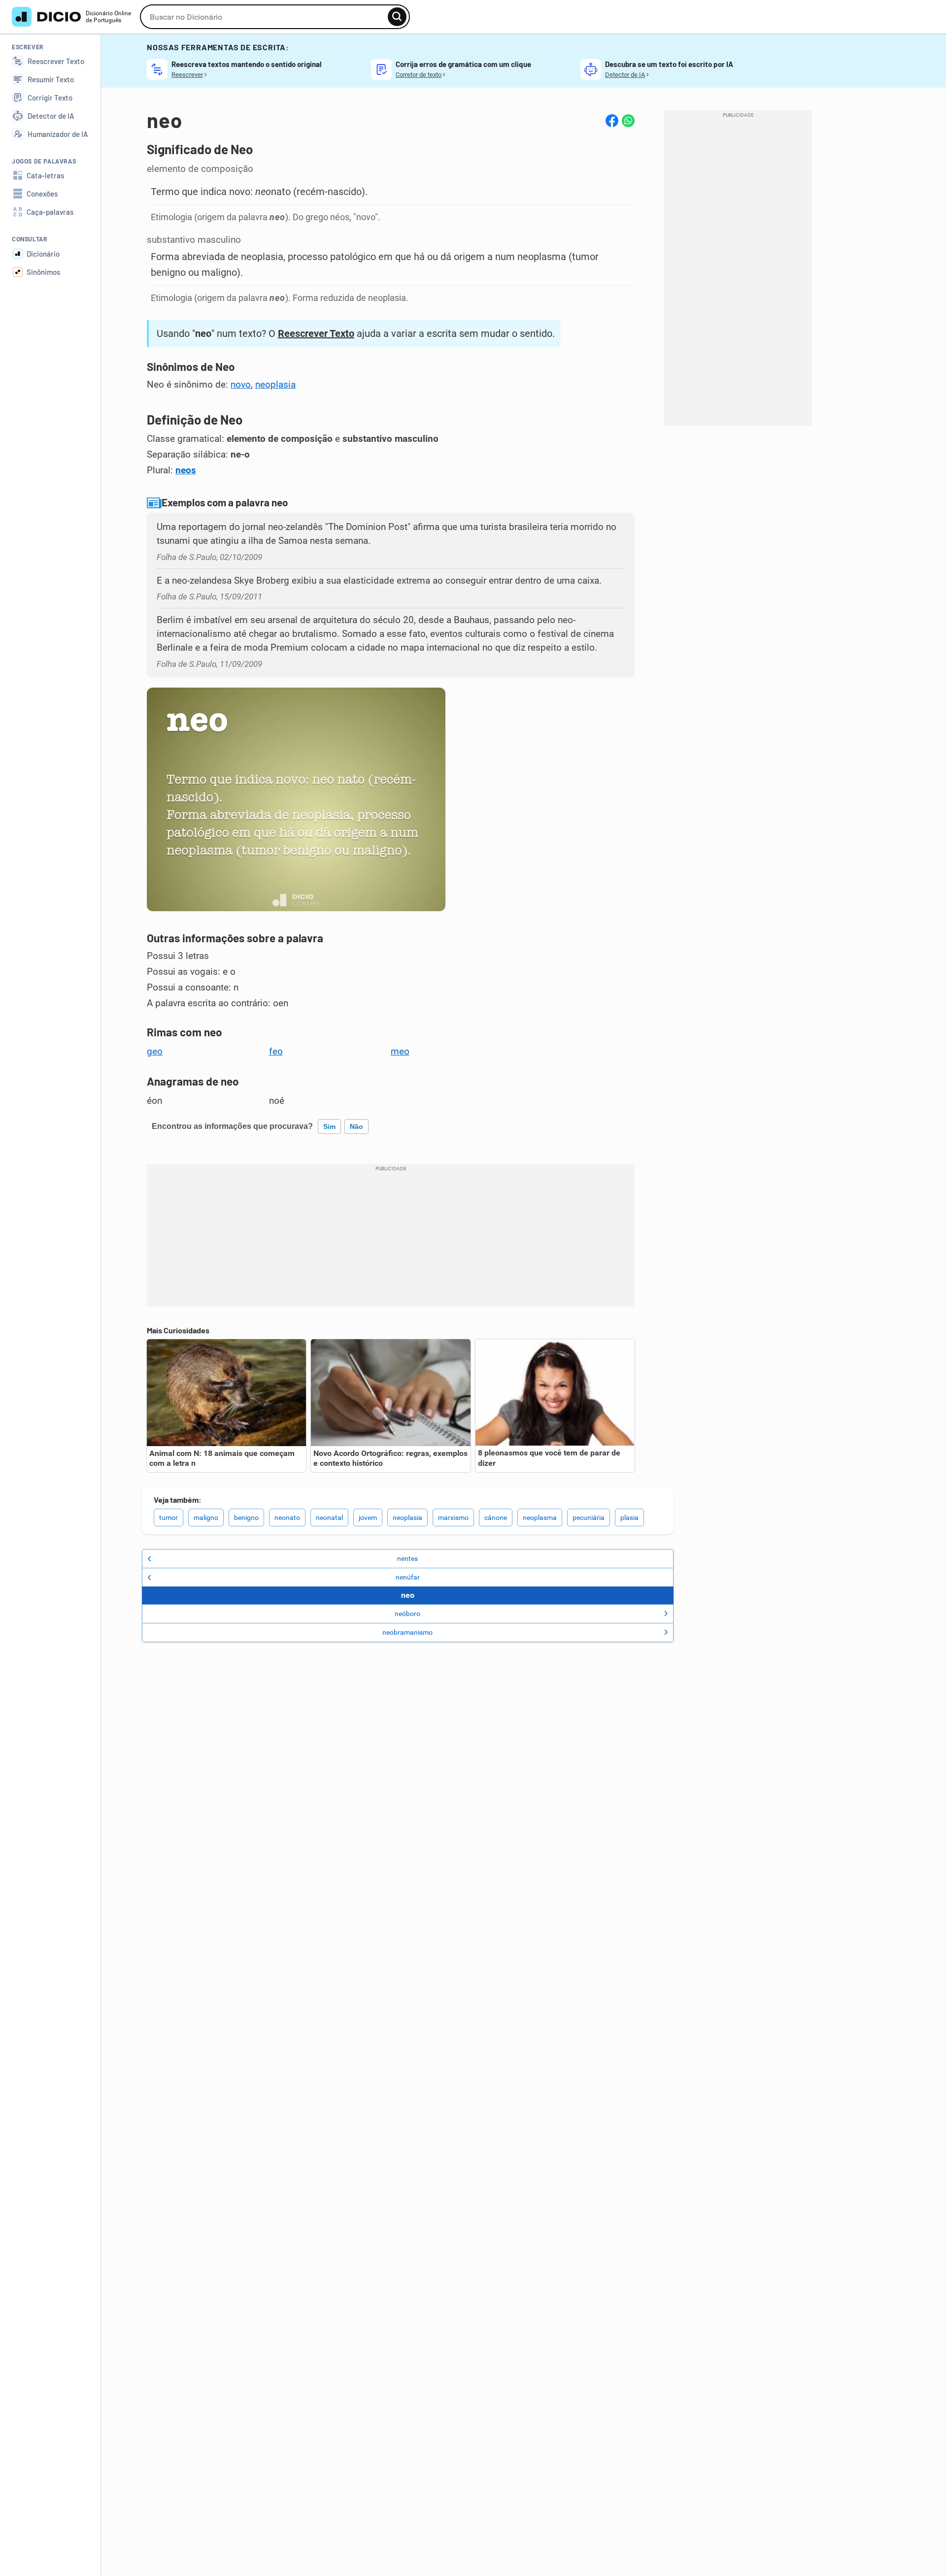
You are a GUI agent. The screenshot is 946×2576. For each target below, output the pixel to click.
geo (155, 1052)
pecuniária (589, 1518)
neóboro (407, 1614)
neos (186, 470)
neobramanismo (407, 1632)
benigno (246, 1518)
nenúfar (408, 1577)
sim (329, 1126)
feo (276, 1052)
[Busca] (397, 17)
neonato (287, 1518)
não (356, 1126)
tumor (169, 1518)
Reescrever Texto (316, 333)
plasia (629, 1518)
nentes (407, 1558)
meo (400, 1052)
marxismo (453, 1518)
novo (241, 385)
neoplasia (275, 385)
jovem (368, 1518)
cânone (496, 1518)
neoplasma (540, 1518)
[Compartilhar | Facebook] (612, 121)
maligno (206, 1518)
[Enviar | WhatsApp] (628, 121)
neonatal (329, 1518)
